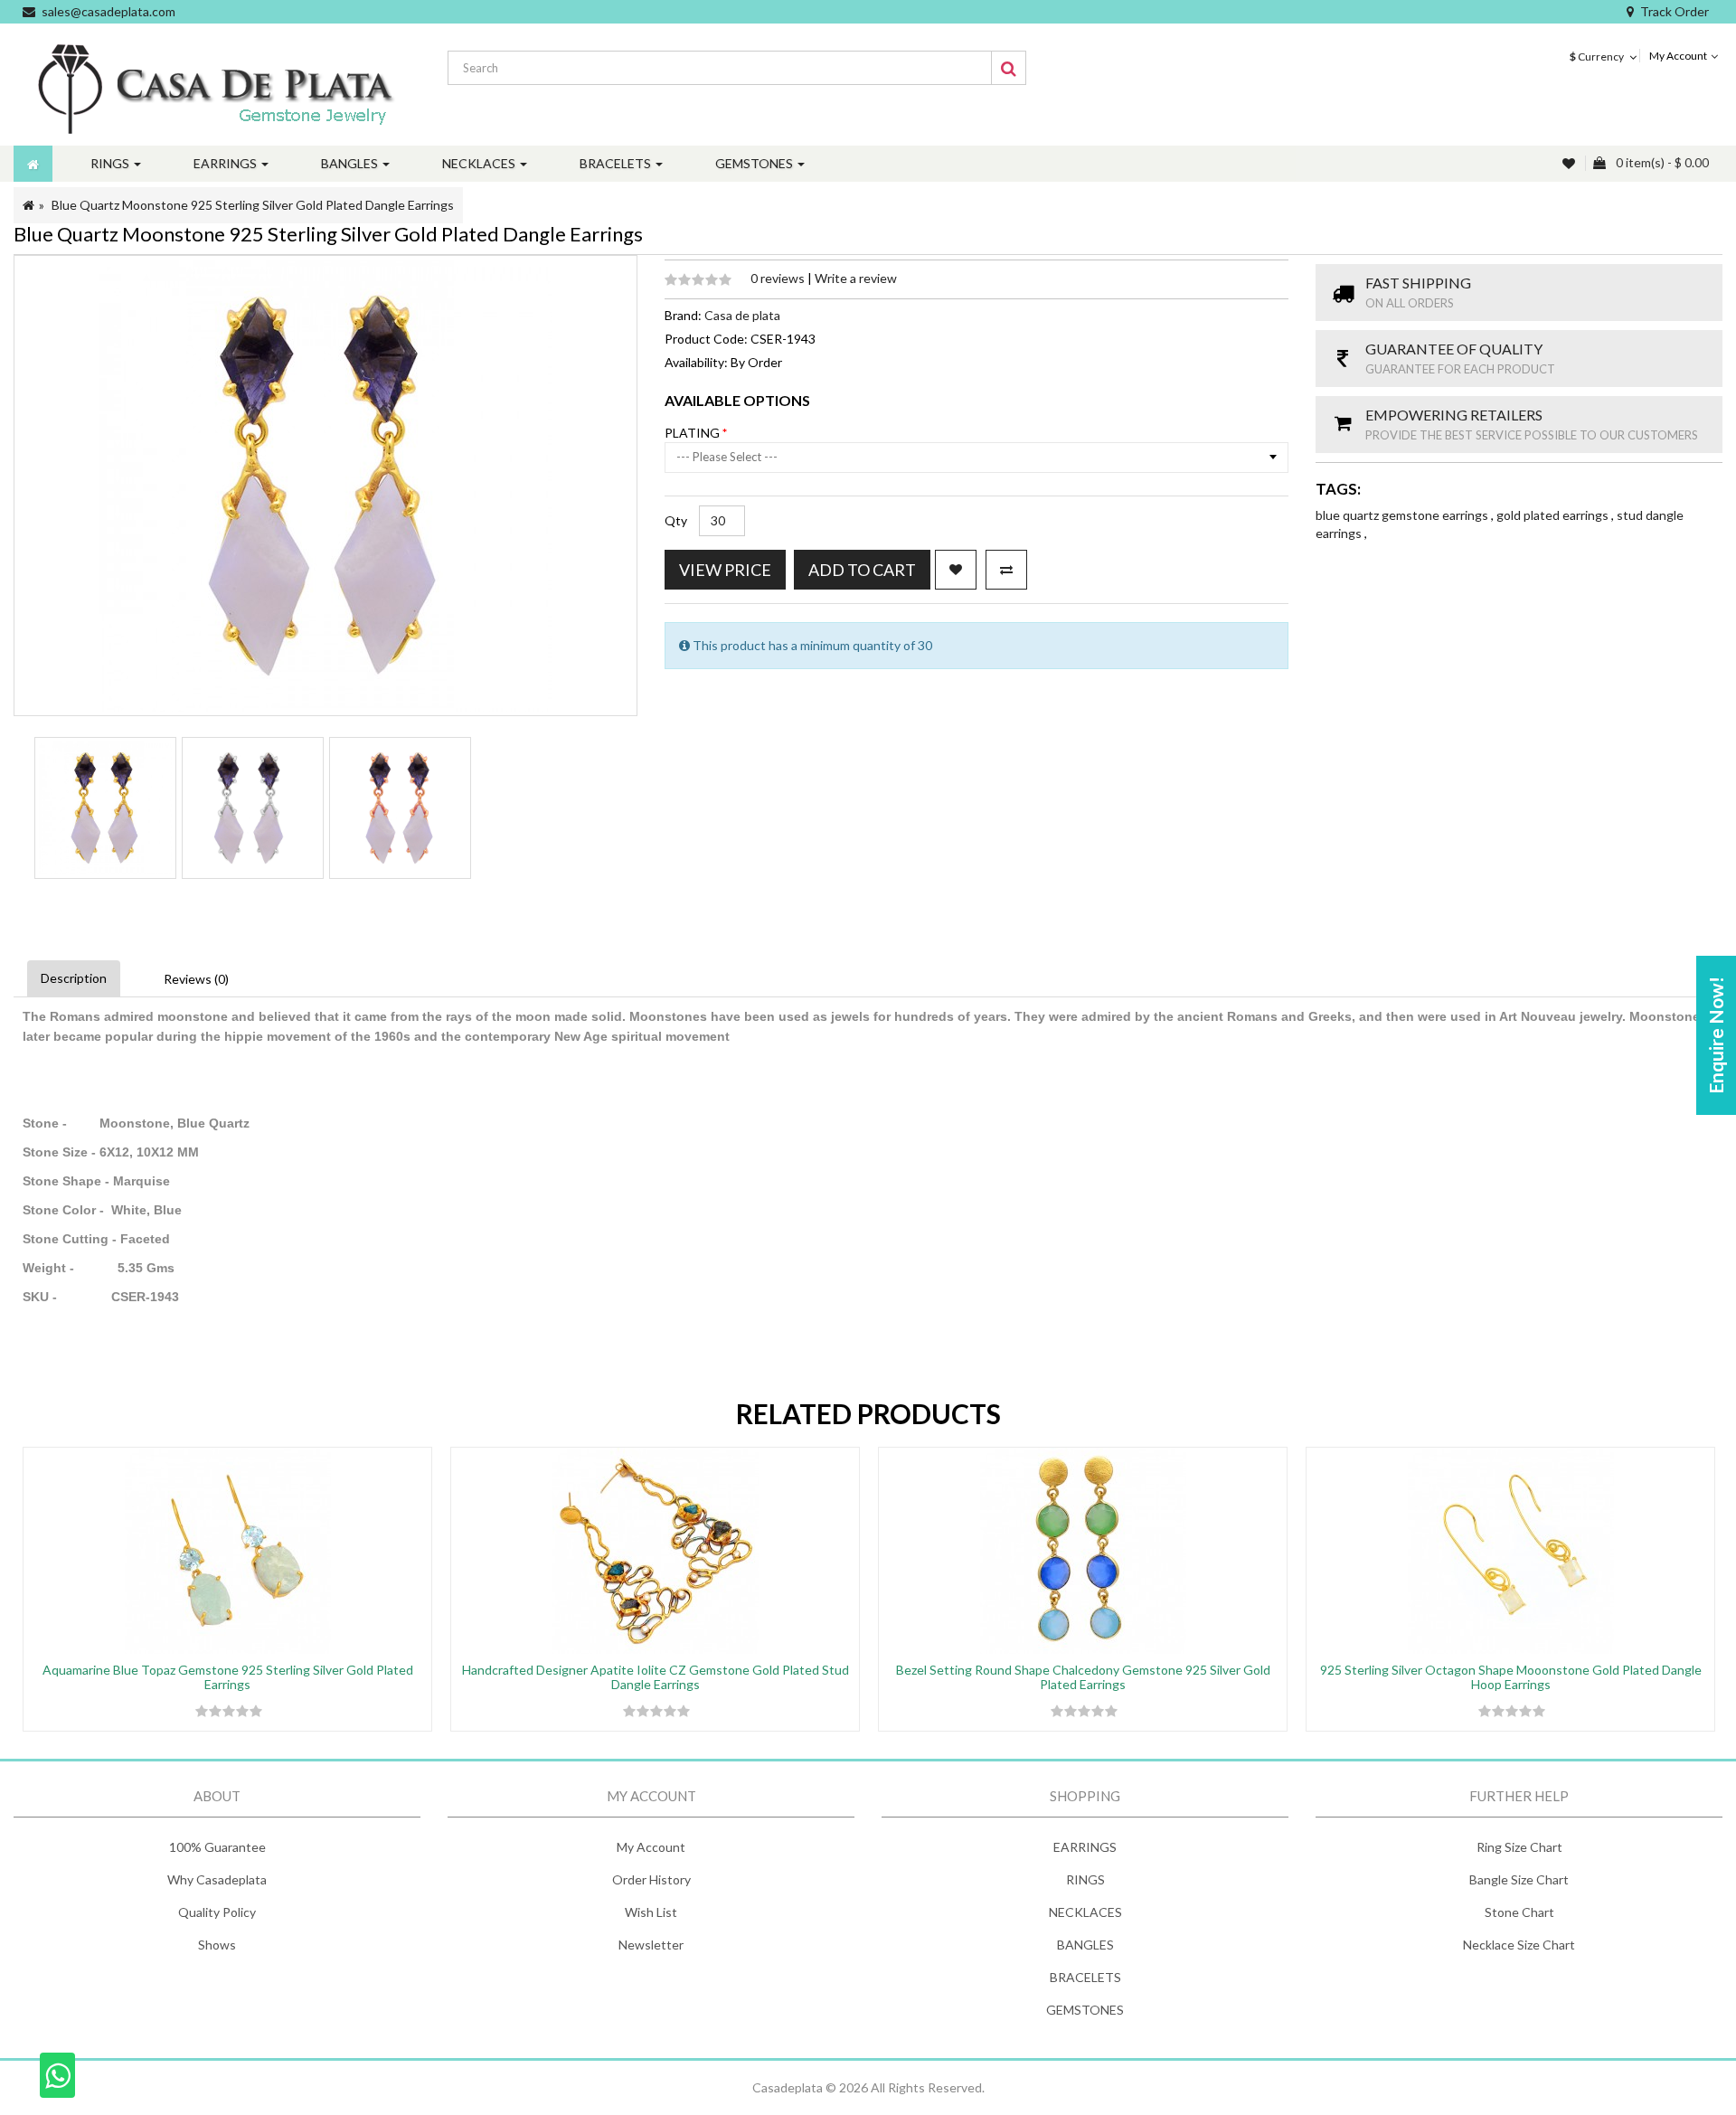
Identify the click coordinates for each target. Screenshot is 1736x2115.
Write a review (856, 278)
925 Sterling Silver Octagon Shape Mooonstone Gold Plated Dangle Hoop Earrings (1511, 1676)
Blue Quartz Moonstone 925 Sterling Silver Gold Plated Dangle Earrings (253, 205)
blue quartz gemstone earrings (1403, 515)
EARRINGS (1085, 1847)
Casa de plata (742, 315)
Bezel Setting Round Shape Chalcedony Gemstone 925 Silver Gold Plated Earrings (1083, 1676)
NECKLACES (1085, 1912)
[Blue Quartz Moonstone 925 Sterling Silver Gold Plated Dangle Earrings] (105, 808)
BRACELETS (1085, 1977)
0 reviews (779, 278)
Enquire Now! (1716, 1035)
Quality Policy (217, 1912)
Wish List (651, 1912)
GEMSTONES (1085, 2010)
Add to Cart (862, 570)
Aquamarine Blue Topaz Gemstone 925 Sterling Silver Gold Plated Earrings (228, 1676)
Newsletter (651, 1945)
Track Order (1675, 11)
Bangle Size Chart (1519, 1879)
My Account (651, 1847)
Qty (676, 520)
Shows (217, 1945)
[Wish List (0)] (1571, 163)
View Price (725, 570)
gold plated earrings (1554, 515)
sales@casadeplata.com (108, 11)
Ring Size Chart (1519, 1847)
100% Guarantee (217, 1847)
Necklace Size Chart (1519, 1945)
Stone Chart (1519, 1912)
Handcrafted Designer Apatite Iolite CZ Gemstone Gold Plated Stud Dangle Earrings (656, 1676)
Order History (651, 1879)
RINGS (1085, 1879)
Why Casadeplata (217, 1879)
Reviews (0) (196, 979)
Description (74, 978)
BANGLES (1085, 1945)
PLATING (693, 433)
